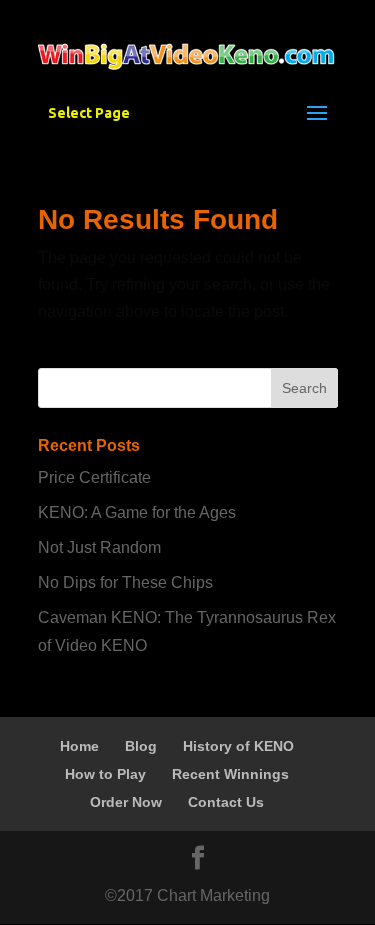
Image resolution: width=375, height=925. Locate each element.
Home (79, 746)
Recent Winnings (230, 774)
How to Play (105, 774)
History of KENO (238, 746)
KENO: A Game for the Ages (137, 512)
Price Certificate (94, 477)
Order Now (126, 802)
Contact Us (226, 802)
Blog (141, 746)
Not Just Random (99, 547)
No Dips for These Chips (125, 582)
